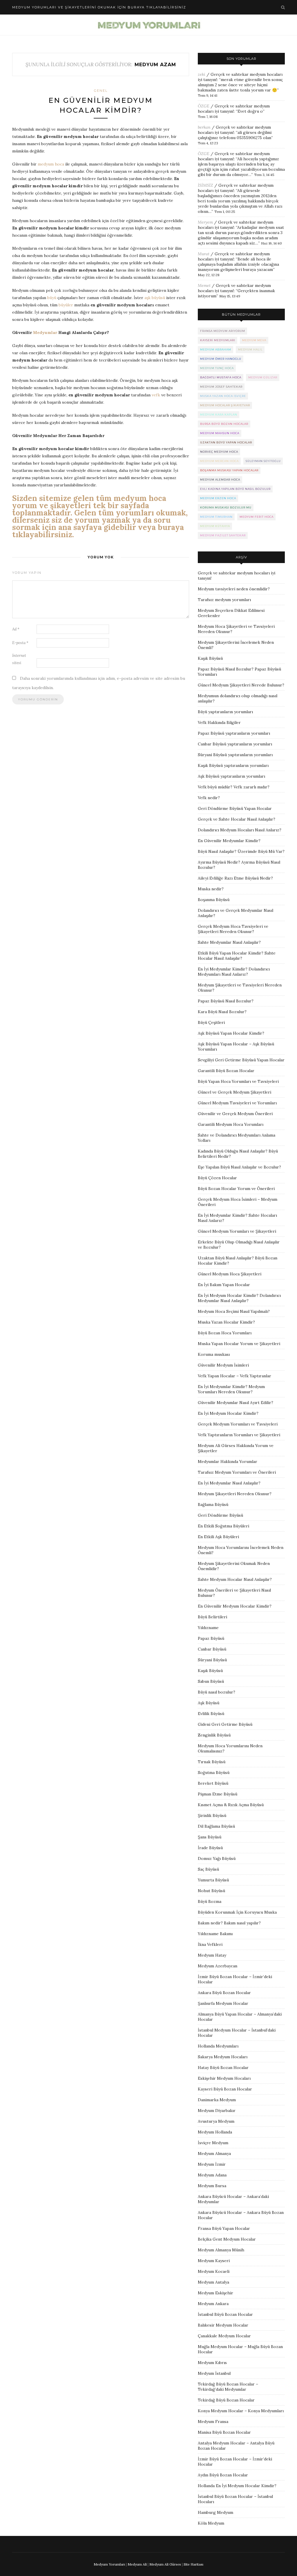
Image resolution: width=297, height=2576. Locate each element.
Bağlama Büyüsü (213, 1504)
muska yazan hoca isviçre (223, 396)
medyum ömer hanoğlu (221, 359)
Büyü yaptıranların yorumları (225, 712)
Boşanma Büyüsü (214, 900)
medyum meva (254, 340)
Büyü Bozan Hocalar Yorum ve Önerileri (236, 1189)
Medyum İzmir (212, 2164)
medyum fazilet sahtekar (223, 535)
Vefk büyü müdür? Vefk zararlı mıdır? (234, 787)
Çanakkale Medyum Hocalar (224, 2336)
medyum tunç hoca (217, 368)
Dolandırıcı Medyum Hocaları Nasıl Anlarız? (240, 830)
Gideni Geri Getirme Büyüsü (225, 1724)
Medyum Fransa (213, 2422)
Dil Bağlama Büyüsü (216, 1826)
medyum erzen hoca (218, 498)
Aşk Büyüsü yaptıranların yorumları (231, 776)
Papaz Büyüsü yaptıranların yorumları (234, 733)
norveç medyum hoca (219, 452)
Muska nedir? (211, 889)
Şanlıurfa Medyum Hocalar (223, 2003)
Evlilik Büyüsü (211, 1714)
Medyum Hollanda (215, 2132)
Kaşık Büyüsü (210, 658)
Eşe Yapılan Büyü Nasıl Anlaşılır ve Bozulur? (239, 1167)
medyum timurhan (216, 517)
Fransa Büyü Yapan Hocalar (224, 2228)
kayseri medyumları (218, 340)
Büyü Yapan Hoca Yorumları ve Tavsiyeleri (238, 1081)
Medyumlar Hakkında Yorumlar (228, 1462)
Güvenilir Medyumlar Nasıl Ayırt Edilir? (236, 1403)
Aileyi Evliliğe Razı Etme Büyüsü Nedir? (235, 878)
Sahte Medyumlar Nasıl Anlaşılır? (229, 942)
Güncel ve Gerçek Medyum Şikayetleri (234, 1092)
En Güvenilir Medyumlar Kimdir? (229, 841)
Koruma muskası (214, 1354)
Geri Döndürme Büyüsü (220, 1515)
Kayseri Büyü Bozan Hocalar (225, 2089)
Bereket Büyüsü (213, 1783)
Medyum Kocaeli (214, 2271)
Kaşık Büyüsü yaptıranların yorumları (233, 765)
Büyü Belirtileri (212, 1617)
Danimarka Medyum (217, 2100)
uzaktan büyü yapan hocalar (226, 442)
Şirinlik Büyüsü (212, 1815)
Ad (16, 629)
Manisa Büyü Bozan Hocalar (224, 2432)
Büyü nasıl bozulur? (217, 1692)
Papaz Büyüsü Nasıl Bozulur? (226, 1001)
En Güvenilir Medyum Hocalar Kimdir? (235, 1606)
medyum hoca (51, 164)
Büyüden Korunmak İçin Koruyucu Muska (237, 1912)
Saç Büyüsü (208, 1869)
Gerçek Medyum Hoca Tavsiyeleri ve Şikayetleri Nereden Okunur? (233, 929)
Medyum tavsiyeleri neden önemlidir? (234, 589)
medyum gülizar (263, 377)
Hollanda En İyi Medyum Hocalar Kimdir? (237, 2486)
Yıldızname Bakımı (215, 1934)
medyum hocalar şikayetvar (225, 405)
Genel (101, 91)
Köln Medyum (211, 2523)
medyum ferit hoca (257, 517)
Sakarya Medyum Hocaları (223, 2057)
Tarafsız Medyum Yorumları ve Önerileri (237, 1472)
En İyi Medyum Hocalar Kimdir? (228, 1413)
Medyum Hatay (212, 1955)
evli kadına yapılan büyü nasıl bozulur (235, 489)
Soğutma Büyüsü (214, 1773)
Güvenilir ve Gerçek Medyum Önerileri (235, 1114)
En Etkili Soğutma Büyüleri (223, 1526)
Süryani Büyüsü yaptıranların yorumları (235, 755)
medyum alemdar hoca (220, 480)
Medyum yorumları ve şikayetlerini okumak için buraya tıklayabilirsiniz (99, 7)
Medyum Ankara (213, 2304)
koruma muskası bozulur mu (226, 507)
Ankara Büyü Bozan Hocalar (224, 1993)
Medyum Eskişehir (215, 2293)
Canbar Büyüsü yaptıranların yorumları (235, 744)
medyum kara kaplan (219, 415)
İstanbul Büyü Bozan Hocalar (225, 2314)
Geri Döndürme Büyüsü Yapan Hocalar (235, 808)
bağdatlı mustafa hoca (221, 377)
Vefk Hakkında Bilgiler (219, 722)
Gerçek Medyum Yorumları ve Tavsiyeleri (238, 1424)
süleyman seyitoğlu (263, 461)
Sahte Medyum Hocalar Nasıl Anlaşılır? (235, 1579)
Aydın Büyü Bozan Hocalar (223, 2475)
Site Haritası (193, 2564)
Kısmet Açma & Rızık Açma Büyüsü (231, 1805)
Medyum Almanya (214, 2153)
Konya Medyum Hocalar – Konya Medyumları (241, 2411)
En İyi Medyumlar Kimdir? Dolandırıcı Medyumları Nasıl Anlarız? (234, 972)
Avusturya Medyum (216, 2121)
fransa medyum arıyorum (223, 331)
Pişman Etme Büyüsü (218, 1794)
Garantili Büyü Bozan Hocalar (226, 1071)
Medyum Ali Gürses (165, 2564)
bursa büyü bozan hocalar (224, 424)
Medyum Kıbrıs (212, 2363)
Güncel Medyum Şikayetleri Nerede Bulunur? (241, 685)
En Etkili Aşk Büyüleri (218, 1537)
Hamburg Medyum (215, 2512)
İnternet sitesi (19, 659)
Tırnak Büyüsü (212, 1762)
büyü (52, 298)
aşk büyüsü (155, 298)
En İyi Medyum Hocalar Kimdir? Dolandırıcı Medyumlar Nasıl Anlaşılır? (239, 1298)
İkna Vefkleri (210, 1944)
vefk (156, 395)
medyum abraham (216, 349)
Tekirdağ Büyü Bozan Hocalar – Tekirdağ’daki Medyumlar (228, 2387)
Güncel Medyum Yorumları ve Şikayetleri (237, 1231)
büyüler (66, 305)
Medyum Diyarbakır (217, 2111)
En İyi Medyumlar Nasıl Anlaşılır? (229, 1483)
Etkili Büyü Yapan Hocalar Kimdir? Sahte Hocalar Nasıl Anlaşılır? (237, 956)
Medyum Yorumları (109, 2564)
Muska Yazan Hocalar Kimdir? (226, 1322)
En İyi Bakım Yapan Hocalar (224, 1285)
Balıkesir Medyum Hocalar (223, 2325)
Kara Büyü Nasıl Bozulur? (222, 1012)
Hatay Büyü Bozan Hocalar (223, 2068)
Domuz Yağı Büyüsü (217, 1858)
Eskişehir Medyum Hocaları (224, 2078)
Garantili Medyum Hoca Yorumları (231, 1124)
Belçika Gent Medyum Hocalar (227, 2239)
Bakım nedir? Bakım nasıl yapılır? (229, 1923)
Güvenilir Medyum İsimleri (223, 1365)
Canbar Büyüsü (212, 1649)
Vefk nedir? (209, 798)
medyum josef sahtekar (221, 387)
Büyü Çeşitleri (211, 1022)
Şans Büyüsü (210, 1837)
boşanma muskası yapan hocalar (229, 470)
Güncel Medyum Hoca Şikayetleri (230, 1274)
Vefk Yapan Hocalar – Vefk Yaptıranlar (234, 1376)
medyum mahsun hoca (220, 433)
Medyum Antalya (213, 2282)
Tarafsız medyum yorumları (224, 600)
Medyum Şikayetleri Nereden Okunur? (235, 1494)
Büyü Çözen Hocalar (217, 1178)
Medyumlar (45, 332)
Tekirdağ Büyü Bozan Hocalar (226, 2400)
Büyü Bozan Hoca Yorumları (225, 1333)
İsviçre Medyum (213, 2143)
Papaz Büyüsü (211, 1638)
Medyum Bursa (212, 2186)
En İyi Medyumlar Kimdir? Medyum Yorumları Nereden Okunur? (231, 1389)
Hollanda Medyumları (218, 2046)
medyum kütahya (215, 526)
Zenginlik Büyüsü (214, 1735)
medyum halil (250, 349)
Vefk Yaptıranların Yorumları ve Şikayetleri (239, 1435)
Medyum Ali (137, 2564)
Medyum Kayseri (214, 2261)
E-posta (20, 643)
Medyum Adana (212, 2175)
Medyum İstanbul (214, 2373)
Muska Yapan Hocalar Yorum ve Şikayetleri (239, 1344)
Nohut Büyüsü (211, 1891)
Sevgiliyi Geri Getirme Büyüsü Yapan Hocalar (241, 1060)
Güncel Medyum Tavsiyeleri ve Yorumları (237, 1103)
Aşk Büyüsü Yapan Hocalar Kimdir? (231, 1033)
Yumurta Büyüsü (213, 1880)
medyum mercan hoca (219, 461)
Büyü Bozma (210, 1901)
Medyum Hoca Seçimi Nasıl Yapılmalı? (234, 1311)
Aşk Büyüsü (209, 1703)
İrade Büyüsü (210, 1848)
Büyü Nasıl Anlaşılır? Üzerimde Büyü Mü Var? (241, 851)
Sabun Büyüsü (211, 1681)
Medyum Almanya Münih (221, 2250)
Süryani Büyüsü (212, 1660)
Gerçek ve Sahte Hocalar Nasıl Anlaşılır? (237, 819)
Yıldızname (208, 1628)
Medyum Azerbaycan (218, 1966)
